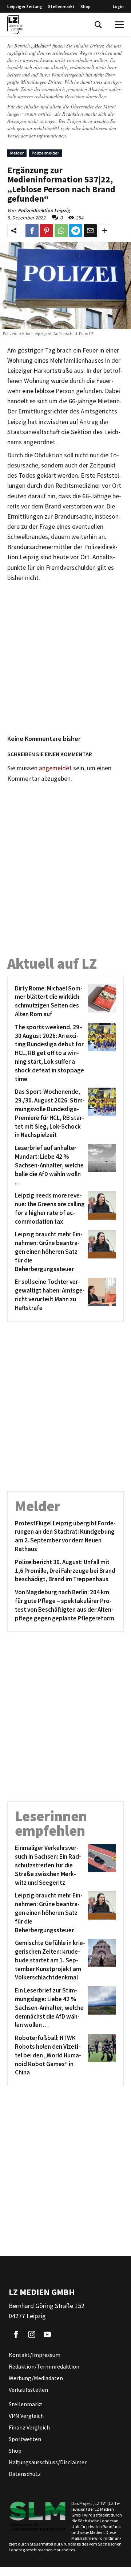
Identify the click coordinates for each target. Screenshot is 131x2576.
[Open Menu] (119, 25)
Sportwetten (25, 2439)
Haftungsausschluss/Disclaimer (48, 2462)
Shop (86, 6)
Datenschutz (25, 2474)
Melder (17, 153)
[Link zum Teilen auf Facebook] (32, 231)
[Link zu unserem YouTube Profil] (47, 2334)
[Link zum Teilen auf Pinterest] (47, 231)
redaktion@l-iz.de (52, 128)
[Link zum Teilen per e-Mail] (90, 231)
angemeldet (55, 768)
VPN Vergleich (26, 2416)
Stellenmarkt (61, 6)
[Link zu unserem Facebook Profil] (16, 2334)
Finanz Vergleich (29, 2427)
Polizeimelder (45, 153)
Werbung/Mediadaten (36, 2378)
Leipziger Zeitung (25, 6)
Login (118, 6)
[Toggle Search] (98, 25)
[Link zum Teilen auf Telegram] (76, 231)
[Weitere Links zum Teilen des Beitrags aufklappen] (105, 231)
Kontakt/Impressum (35, 2355)
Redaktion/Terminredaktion (44, 2366)
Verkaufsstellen (28, 2390)
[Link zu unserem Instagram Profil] (32, 2334)
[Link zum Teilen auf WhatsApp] (61, 231)
